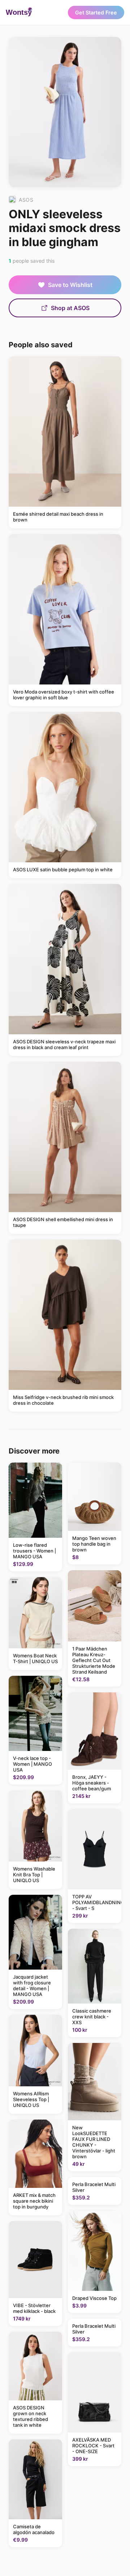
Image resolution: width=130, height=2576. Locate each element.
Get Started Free (96, 12)
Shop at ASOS (70, 308)
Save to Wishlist (70, 285)
